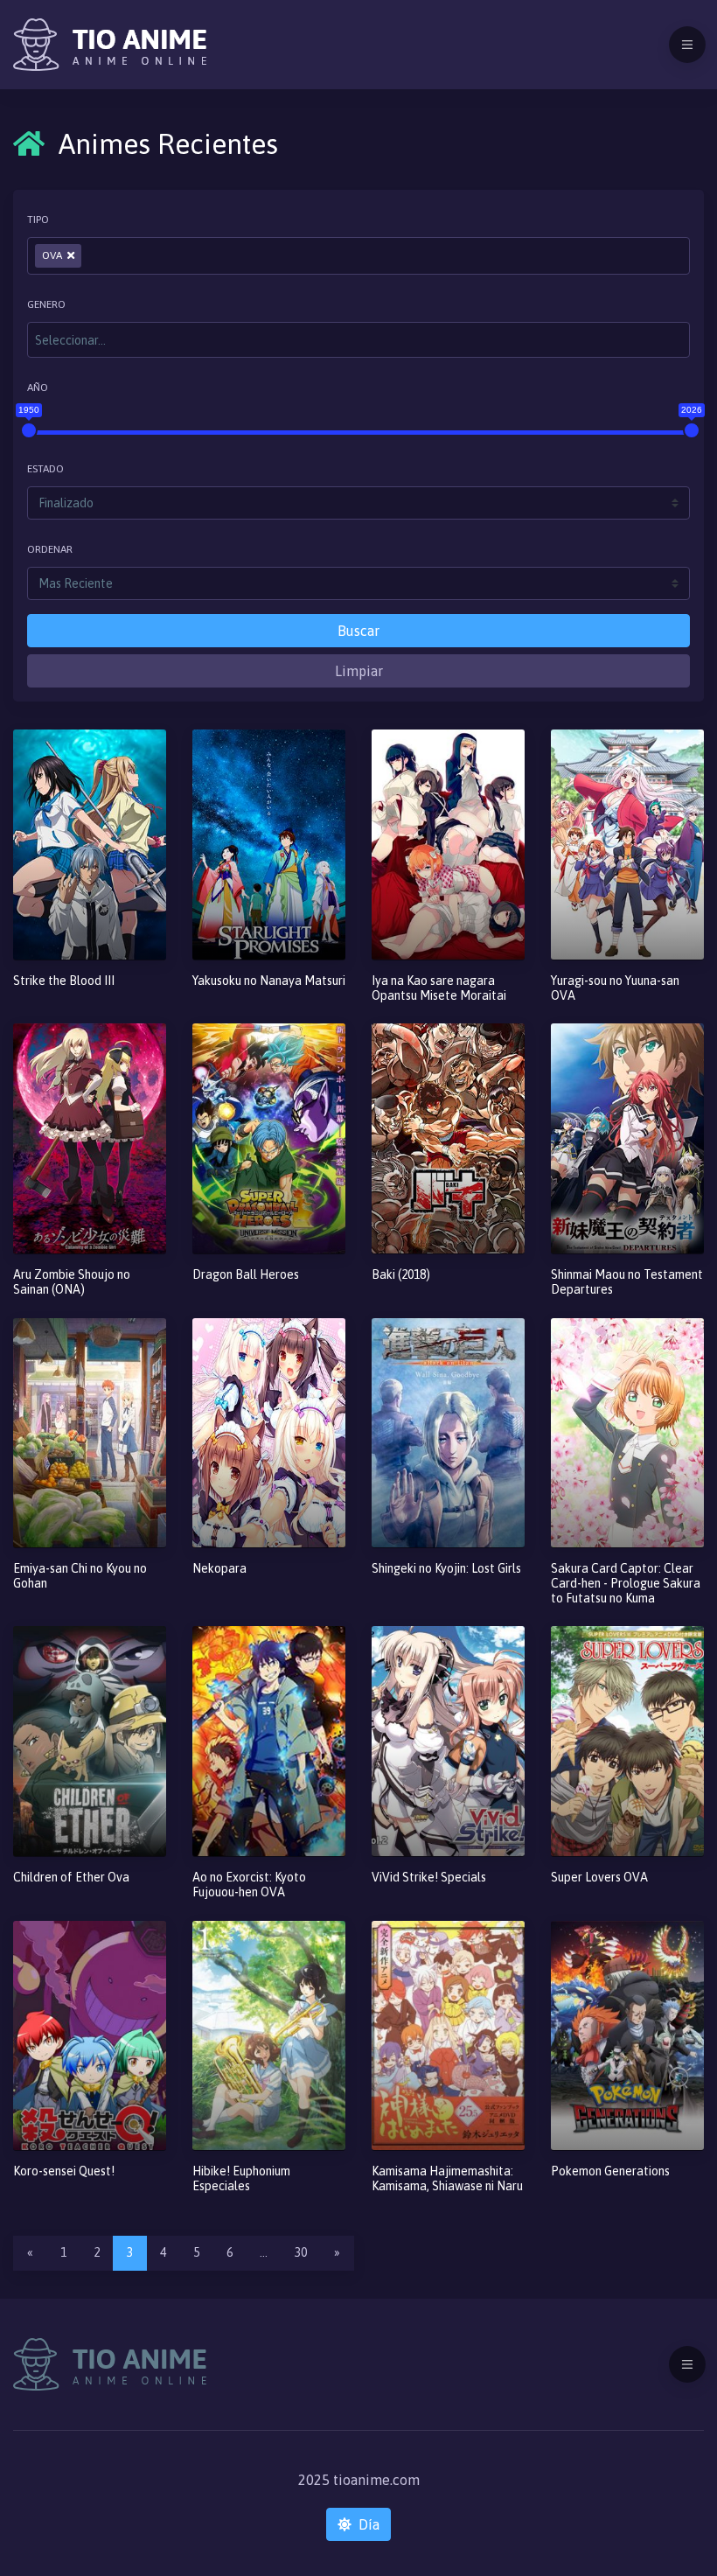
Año (38, 387)
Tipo (38, 220)
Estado (45, 469)
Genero (46, 304)
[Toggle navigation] (687, 45)
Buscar (358, 631)
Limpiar (359, 671)
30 (301, 2252)
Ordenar (50, 549)
